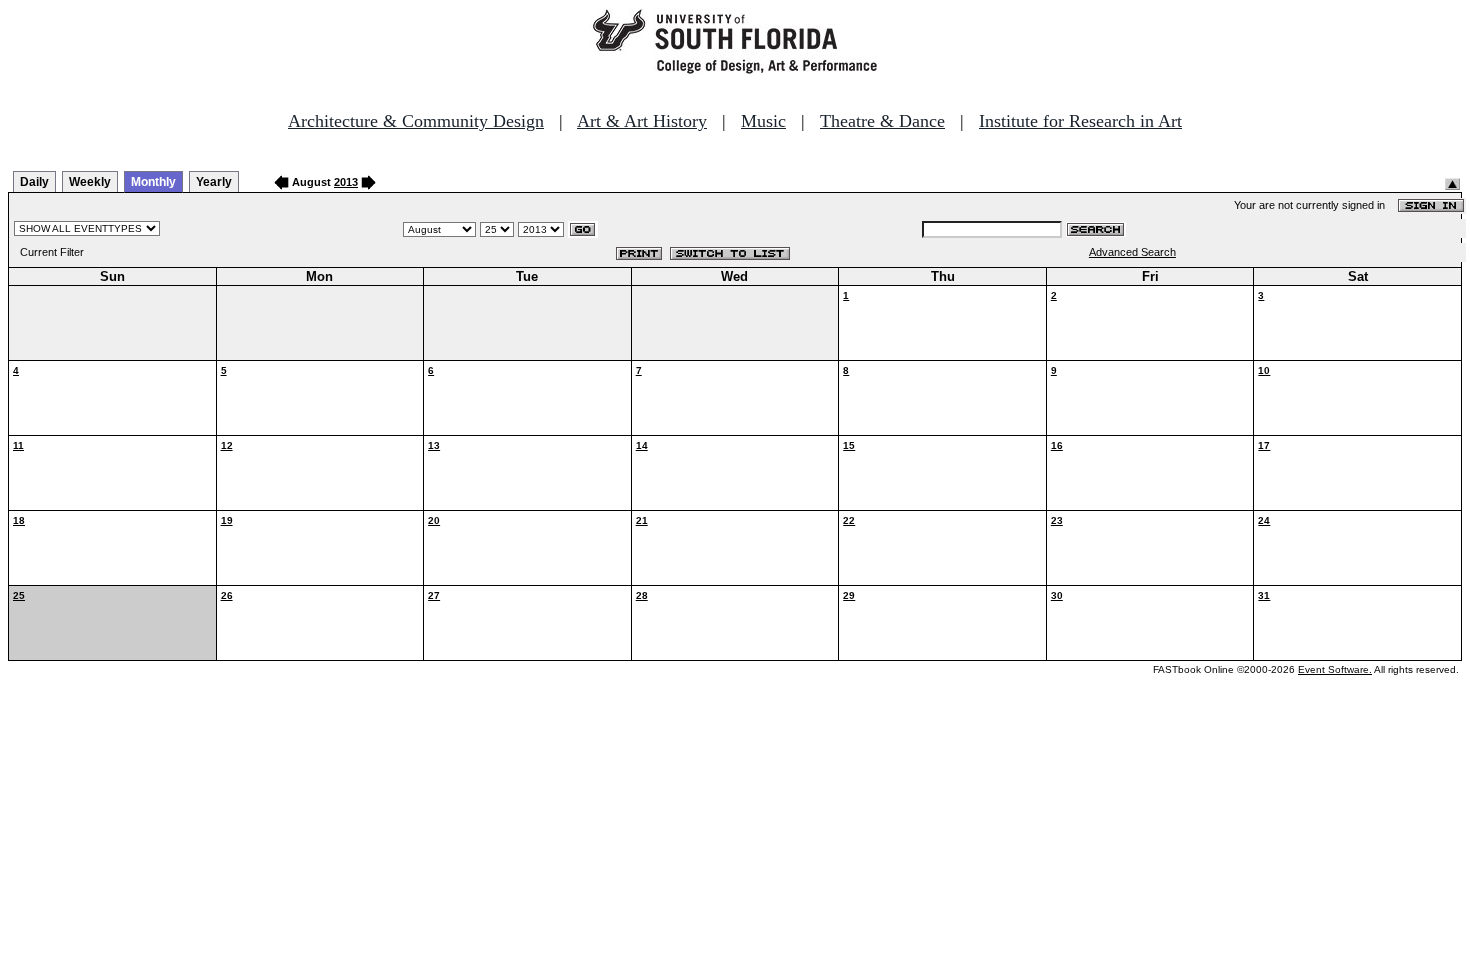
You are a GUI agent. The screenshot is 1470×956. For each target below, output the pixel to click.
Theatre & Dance (882, 121)
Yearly (214, 182)
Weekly (90, 182)
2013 (346, 182)
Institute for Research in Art (1080, 121)
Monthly (153, 182)
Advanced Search (1132, 252)
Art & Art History (642, 121)
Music (763, 121)
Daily (34, 182)
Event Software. (1335, 669)
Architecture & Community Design (416, 121)
